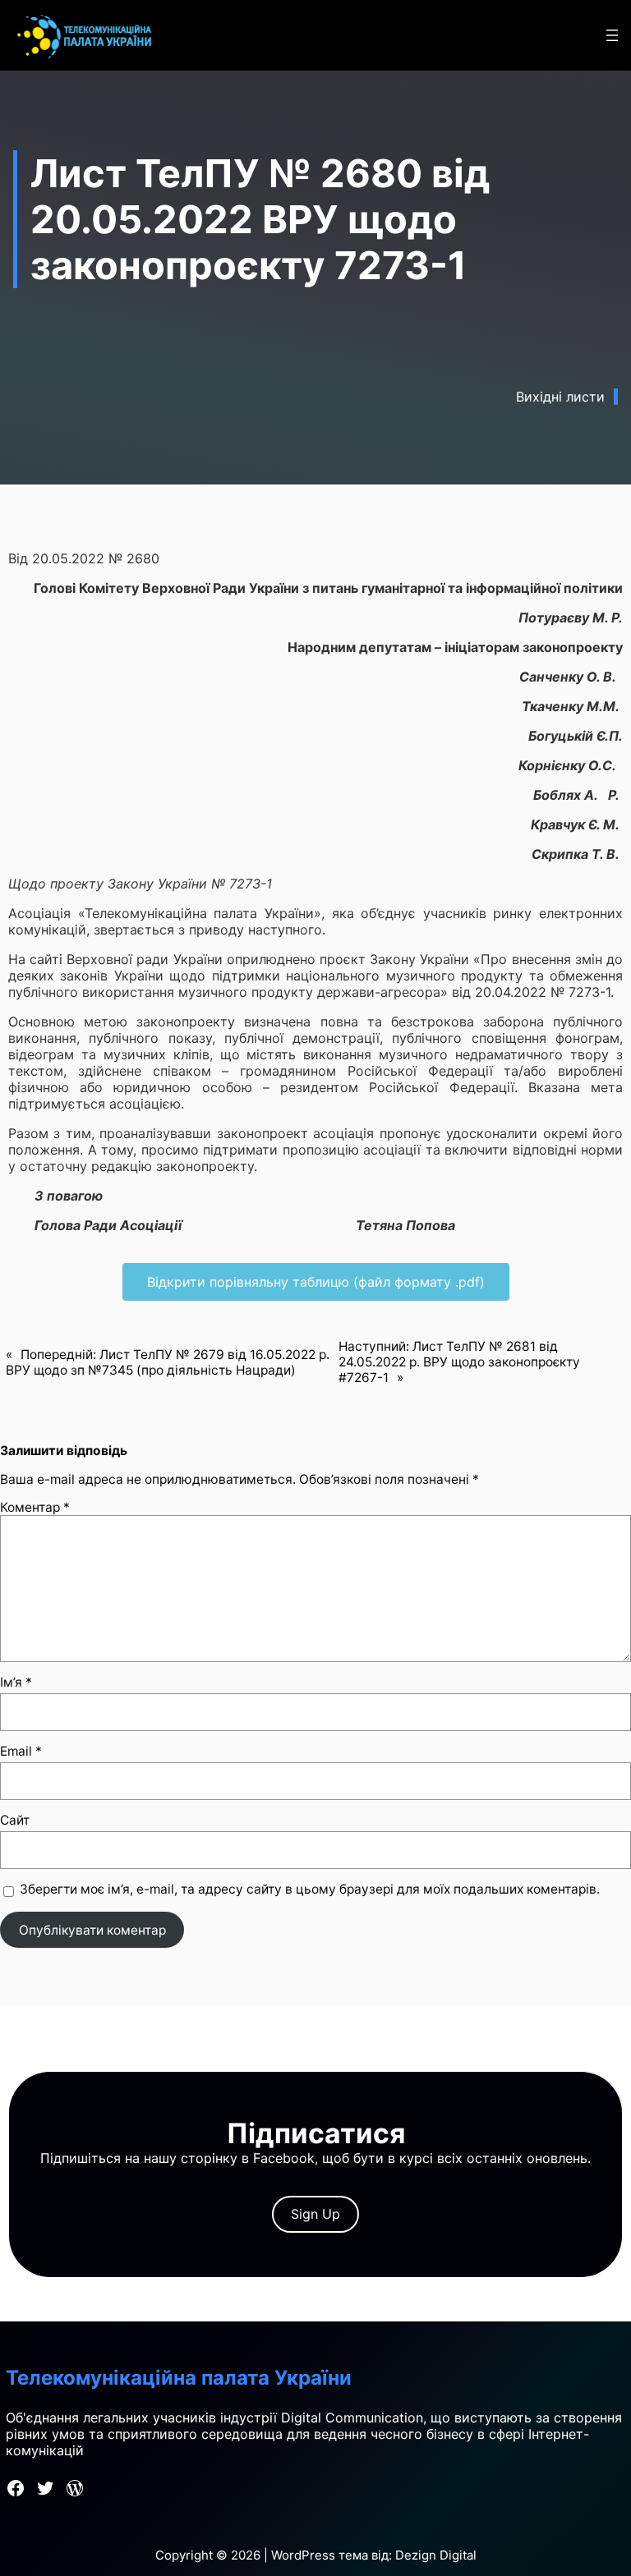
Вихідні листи (560, 397)
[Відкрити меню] (612, 35)
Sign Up (315, 2214)
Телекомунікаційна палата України (179, 2378)
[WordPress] (75, 2488)
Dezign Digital (436, 2555)
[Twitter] (45, 2488)
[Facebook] (16, 2488)
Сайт (15, 1820)
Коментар (35, 1507)
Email (21, 1751)
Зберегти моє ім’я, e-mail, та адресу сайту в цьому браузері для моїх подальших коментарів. (310, 1889)
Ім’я (16, 1682)
